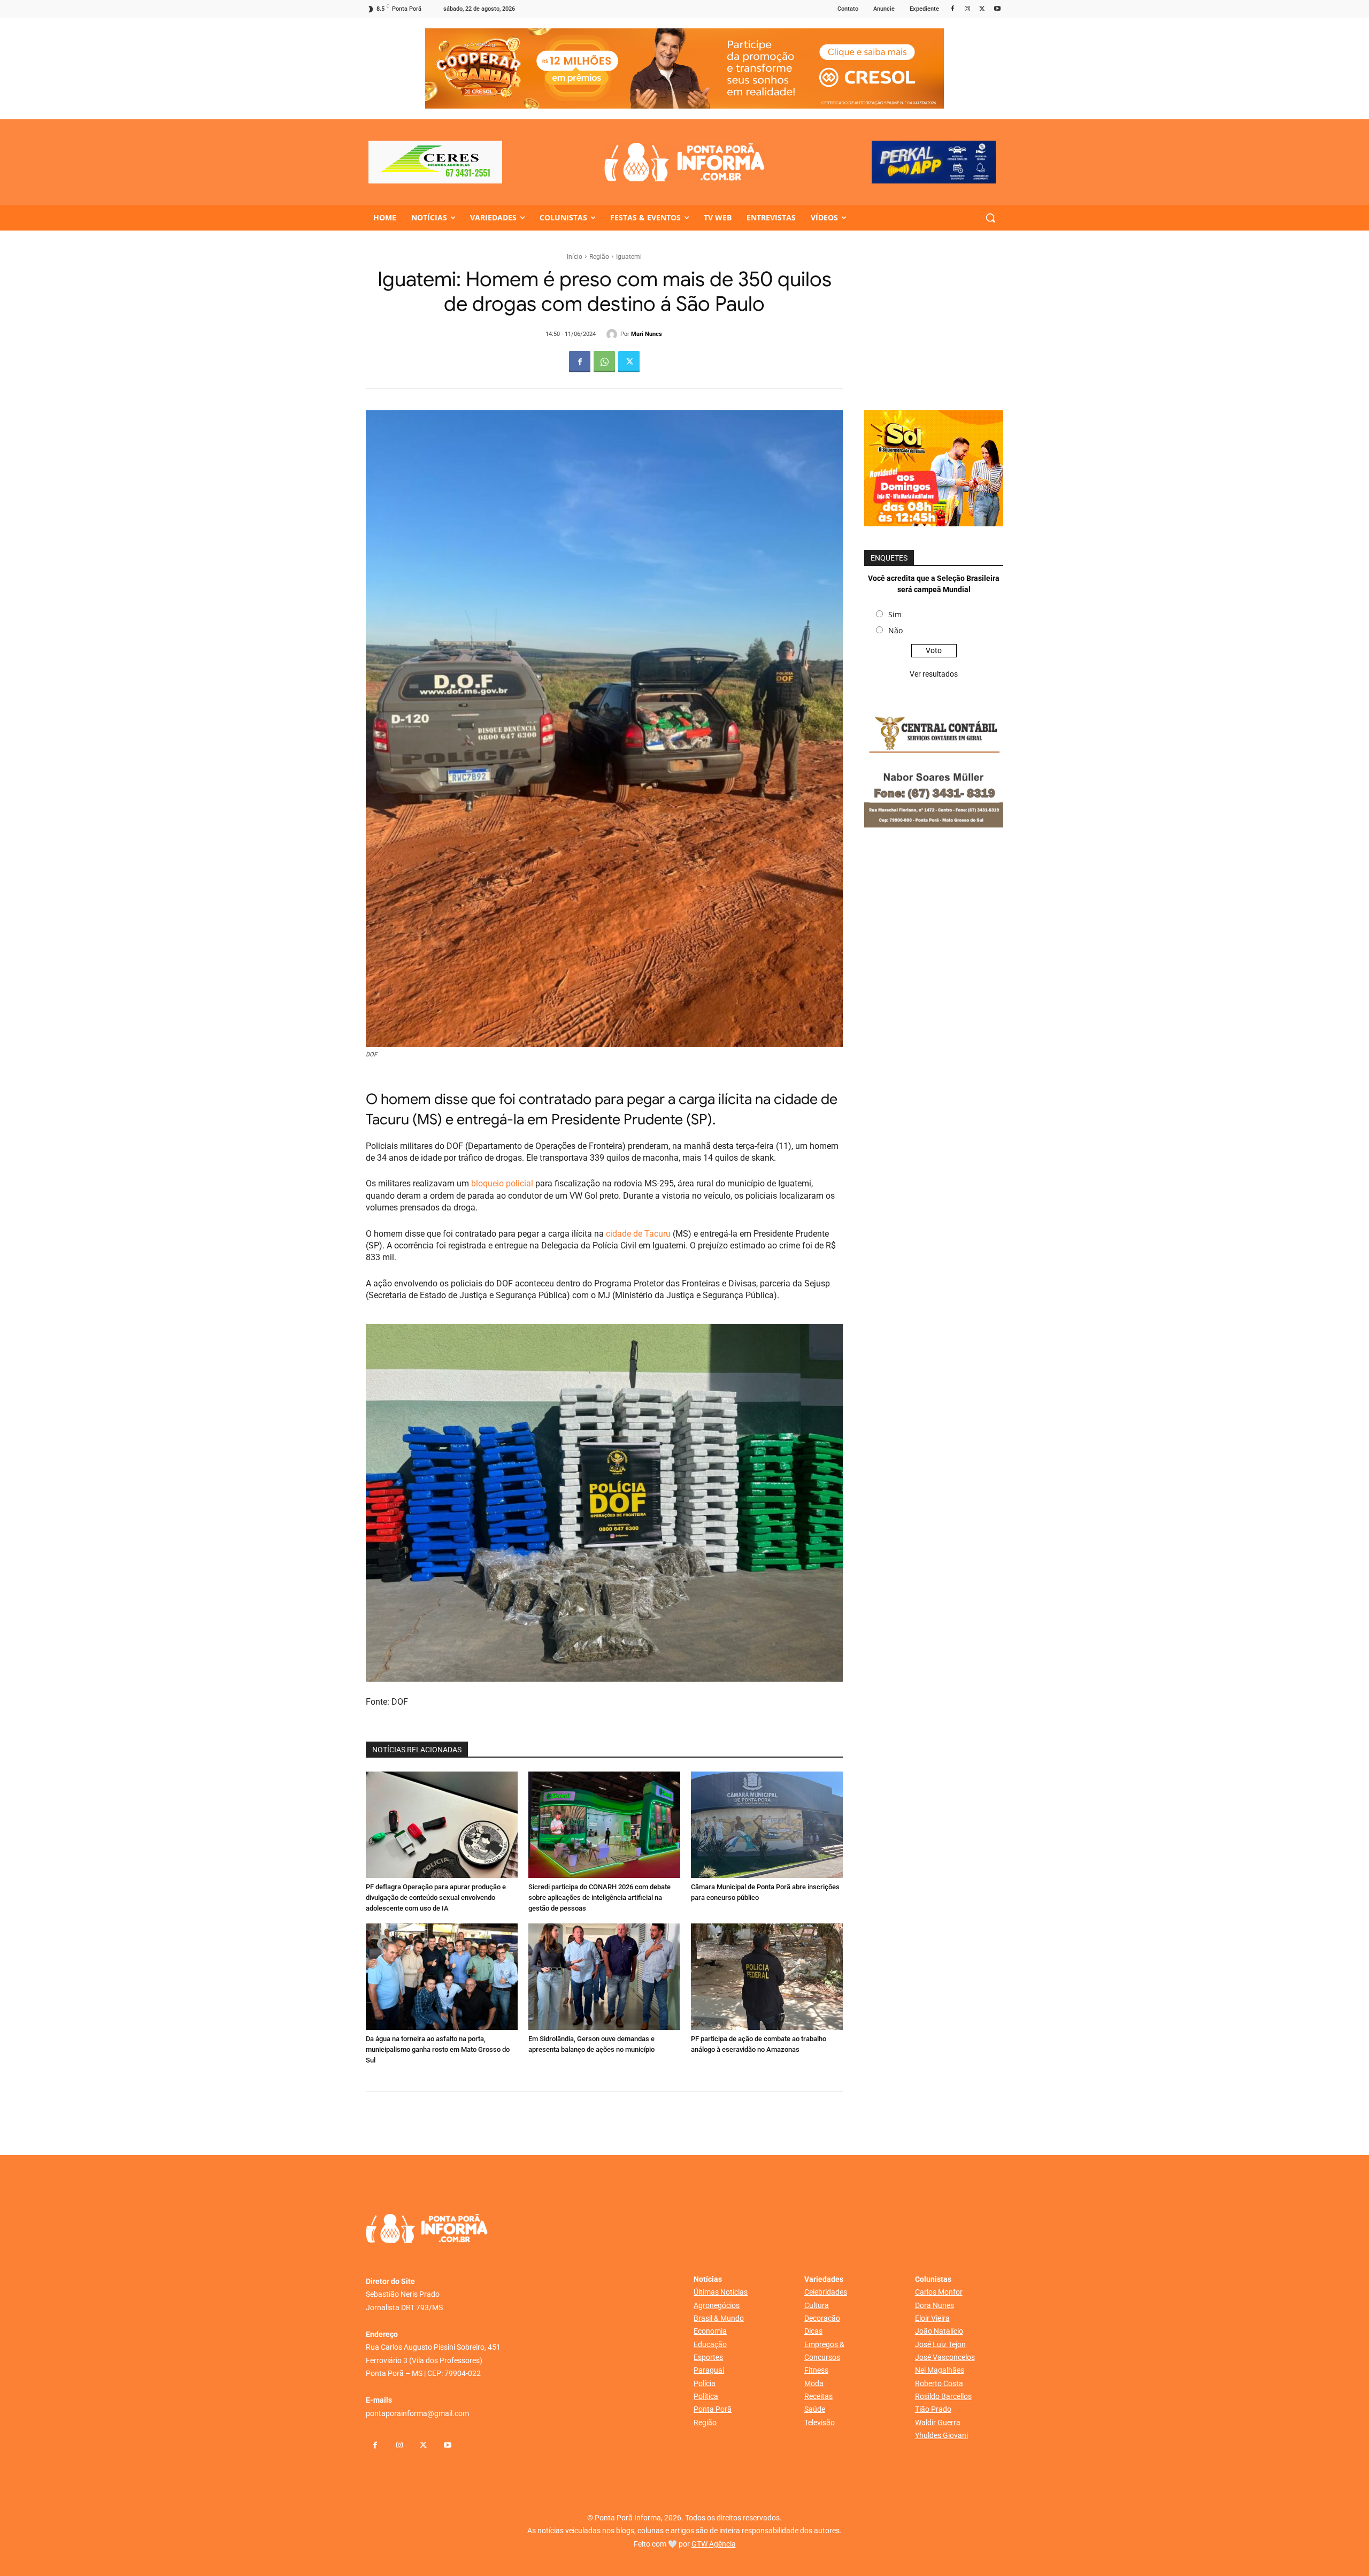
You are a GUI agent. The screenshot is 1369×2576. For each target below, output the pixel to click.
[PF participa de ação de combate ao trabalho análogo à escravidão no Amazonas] (767, 1977)
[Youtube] (997, 9)
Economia (710, 2331)
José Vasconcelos (945, 2357)
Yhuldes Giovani (941, 2435)
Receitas (818, 2396)
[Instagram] (968, 9)
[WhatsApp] (604, 362)
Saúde (815, 2409)
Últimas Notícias (721, 2292)
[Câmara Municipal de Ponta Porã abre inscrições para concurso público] (767, 1825)
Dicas (813, 2331)
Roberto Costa (939, 2383)
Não (895, 630)
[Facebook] (953, 9)
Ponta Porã (713, 2409)
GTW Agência (714, 2544)
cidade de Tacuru (639, 1234)
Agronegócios (717, 2305)
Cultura (817, 2305)
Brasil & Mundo (719, 2318)
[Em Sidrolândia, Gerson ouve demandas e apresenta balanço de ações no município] (604, 1977)
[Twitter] (982, 9)
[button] (990, 218)
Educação (710, 2344)
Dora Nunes (935, 2305)
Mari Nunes (647, 334)
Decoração (822, 2318)
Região (599, 257)
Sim (895, 614)
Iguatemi (629, 257)
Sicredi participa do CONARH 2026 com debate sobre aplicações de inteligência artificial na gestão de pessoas (599, 1897)
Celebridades (826, 2292)
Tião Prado (933, 2409)
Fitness (816, 2370)
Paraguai (709, 2370)
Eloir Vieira (932, 2318)
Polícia (705, 2383)
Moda (814, 2383)
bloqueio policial (502, 1183)
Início (575, 257)
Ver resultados (934, 674)
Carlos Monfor (939, 2292)
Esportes (708, 2357)
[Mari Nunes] (613, 334)
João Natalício (939, 2331)
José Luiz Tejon (940, 2344)
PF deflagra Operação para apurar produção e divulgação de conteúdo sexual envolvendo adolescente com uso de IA (436, 1897)
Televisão (820, 2422)
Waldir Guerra (938, 2422)
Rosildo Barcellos (943, 2396)
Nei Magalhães (940, 2370)
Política (706, 2396)
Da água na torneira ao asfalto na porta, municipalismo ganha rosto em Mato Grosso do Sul (438, 2049)
